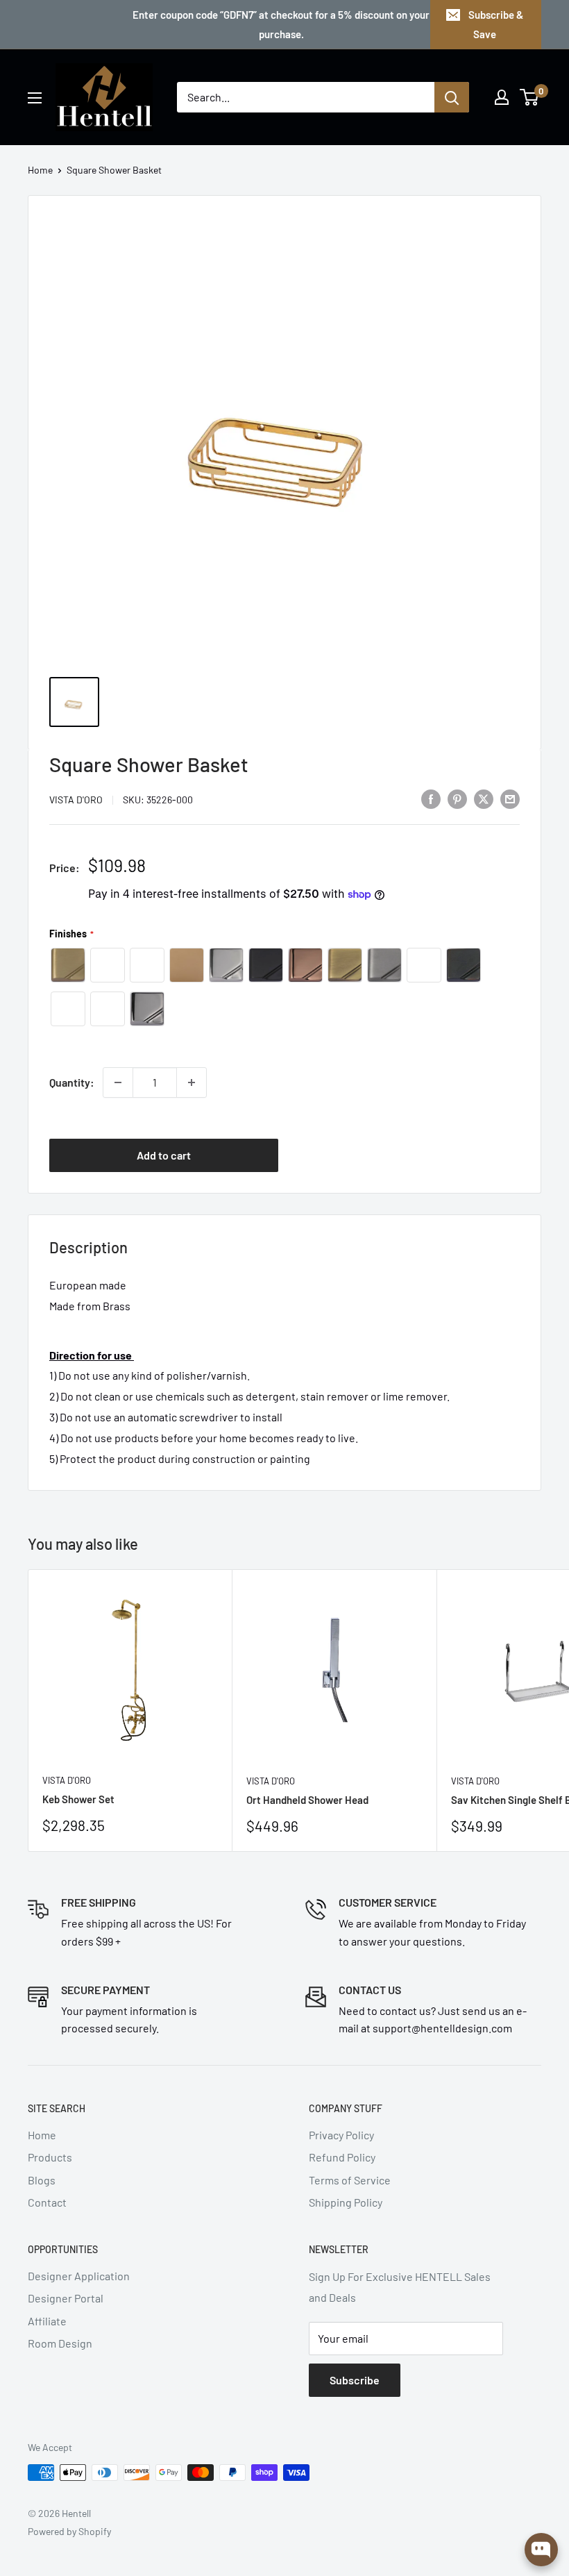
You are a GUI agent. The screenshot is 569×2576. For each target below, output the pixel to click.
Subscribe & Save (496, 24)
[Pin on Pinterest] (457, 798)
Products (50, 2157)
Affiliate (47, 2321)
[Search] (452, 97)
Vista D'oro (76, 800)
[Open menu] (35, 98)
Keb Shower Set (78, 1799)
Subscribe (355, 2380)
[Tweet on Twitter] (484, 798)
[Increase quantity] (192, 1082)
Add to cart (164, 1155)
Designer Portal (66, 2298)
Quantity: (72, 1082)
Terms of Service (350, 2180)
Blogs (42, 2180)
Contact (47, 2202)
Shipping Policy (346, 2202)
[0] (530, 97)
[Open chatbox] (541, 2550)
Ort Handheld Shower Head (307, 1800)
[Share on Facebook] (431, 798)
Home (40, 170)
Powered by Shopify (69, 2531)
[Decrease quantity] (118, 1082)
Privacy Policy (341, 2135)
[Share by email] (510, 798)
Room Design (60, 2343)
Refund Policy (342, 2157)
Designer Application (79, 2276)
